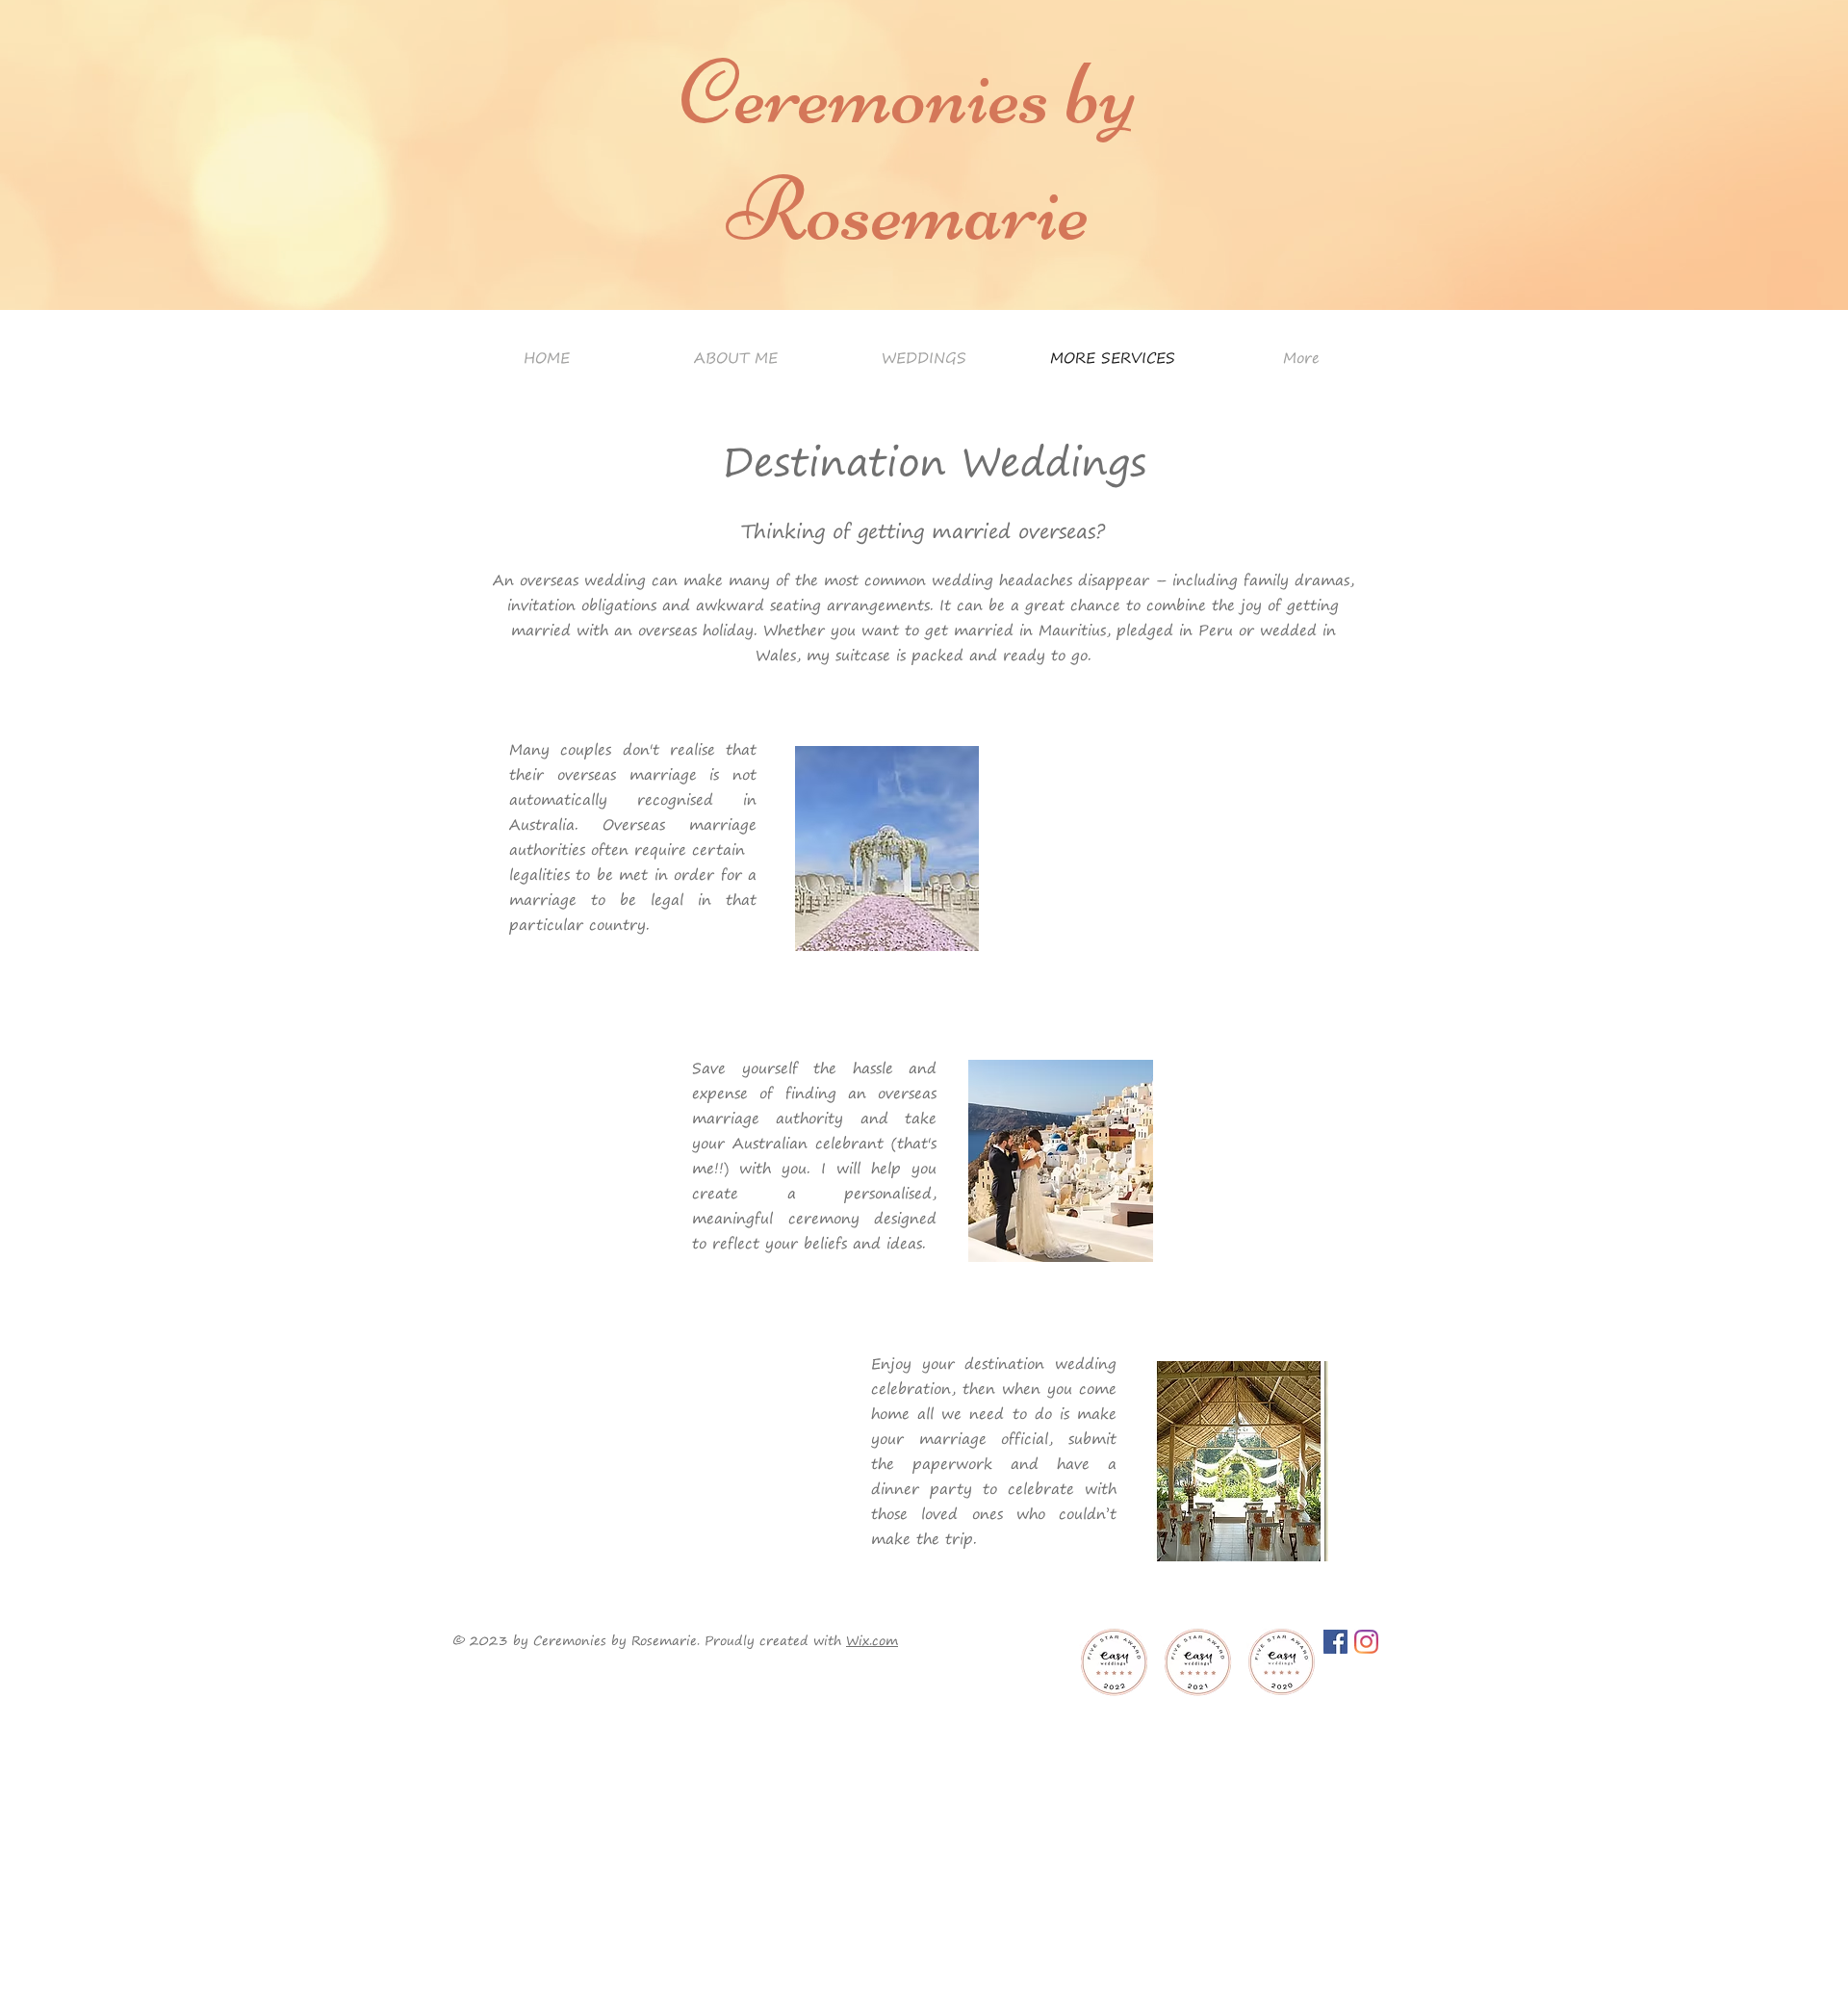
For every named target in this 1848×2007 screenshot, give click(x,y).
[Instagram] (1366, 1642)
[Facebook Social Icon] (1335, 1642)
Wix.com (872, 1640)
